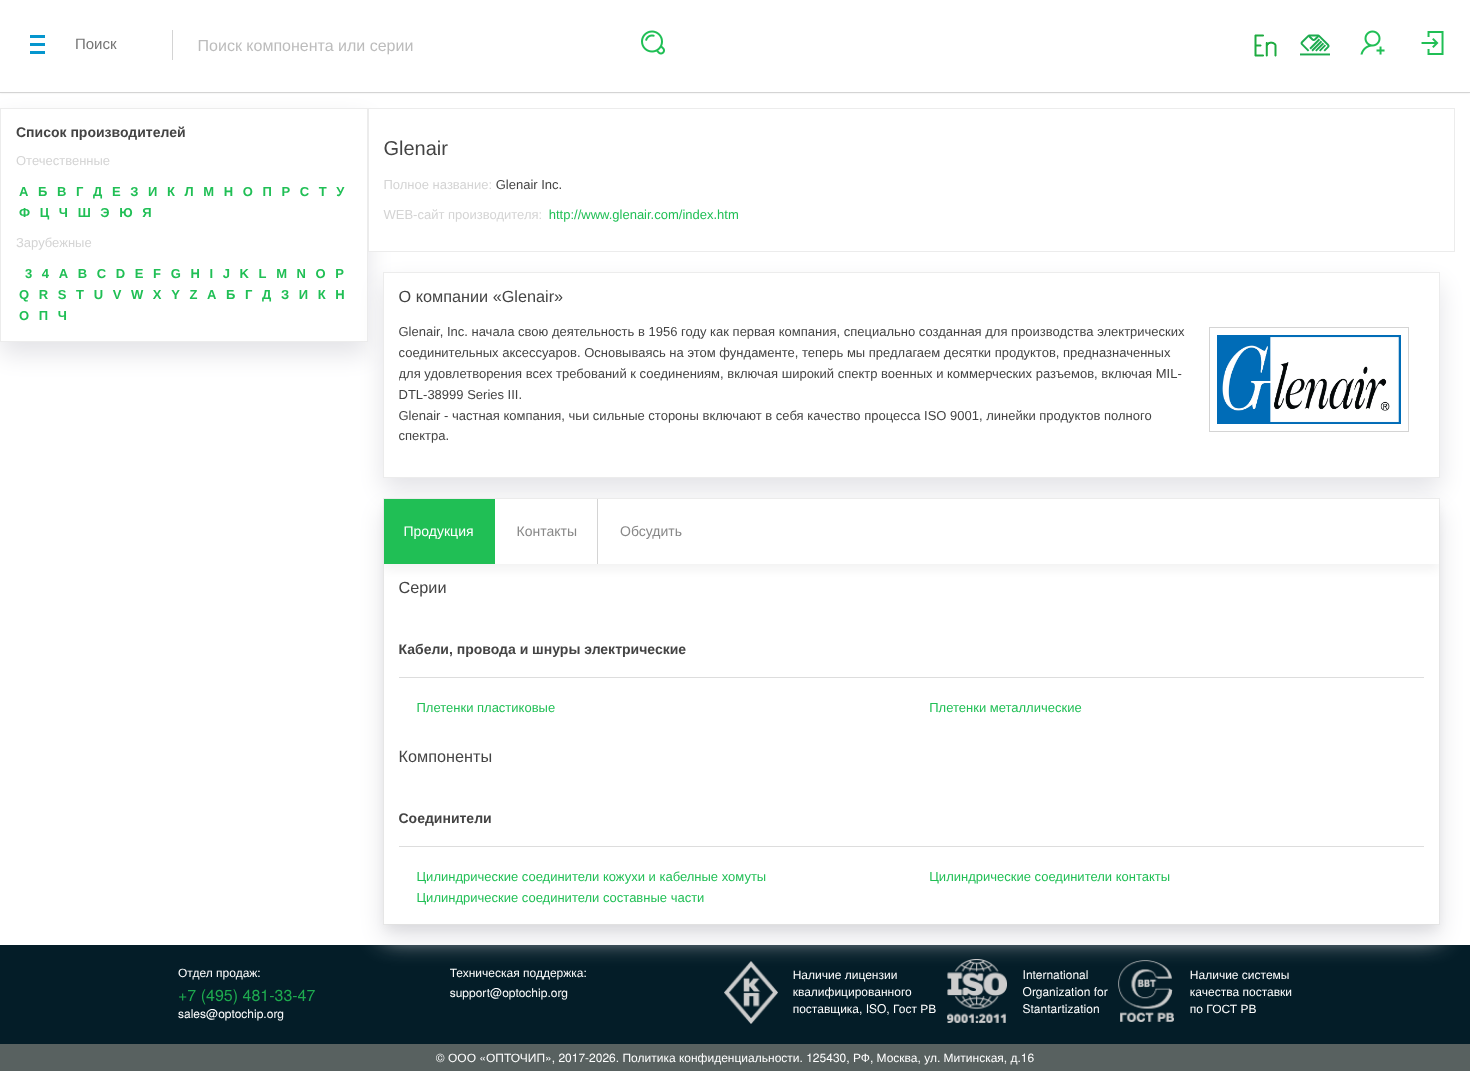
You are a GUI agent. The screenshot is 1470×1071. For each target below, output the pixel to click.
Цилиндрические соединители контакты (1049, 876)
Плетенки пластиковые (486, 707)
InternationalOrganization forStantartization (1065, 991)
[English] (1271, 44)
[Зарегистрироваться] (1372, 50)
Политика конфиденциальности (710, 1057)
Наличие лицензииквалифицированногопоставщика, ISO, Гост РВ (865, 991)
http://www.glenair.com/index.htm (644, 214)
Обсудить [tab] (651, 531)
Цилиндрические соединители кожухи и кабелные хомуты (592, 876)
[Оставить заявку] (1315, 45)
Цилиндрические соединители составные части (561, 897)
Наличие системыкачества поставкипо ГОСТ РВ (1241, 991)
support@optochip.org (509, 992)
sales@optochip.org (231, 1013)
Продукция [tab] (439, 531)
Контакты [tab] (547, 531)
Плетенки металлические (1005, 707)
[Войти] (1432, 50)
